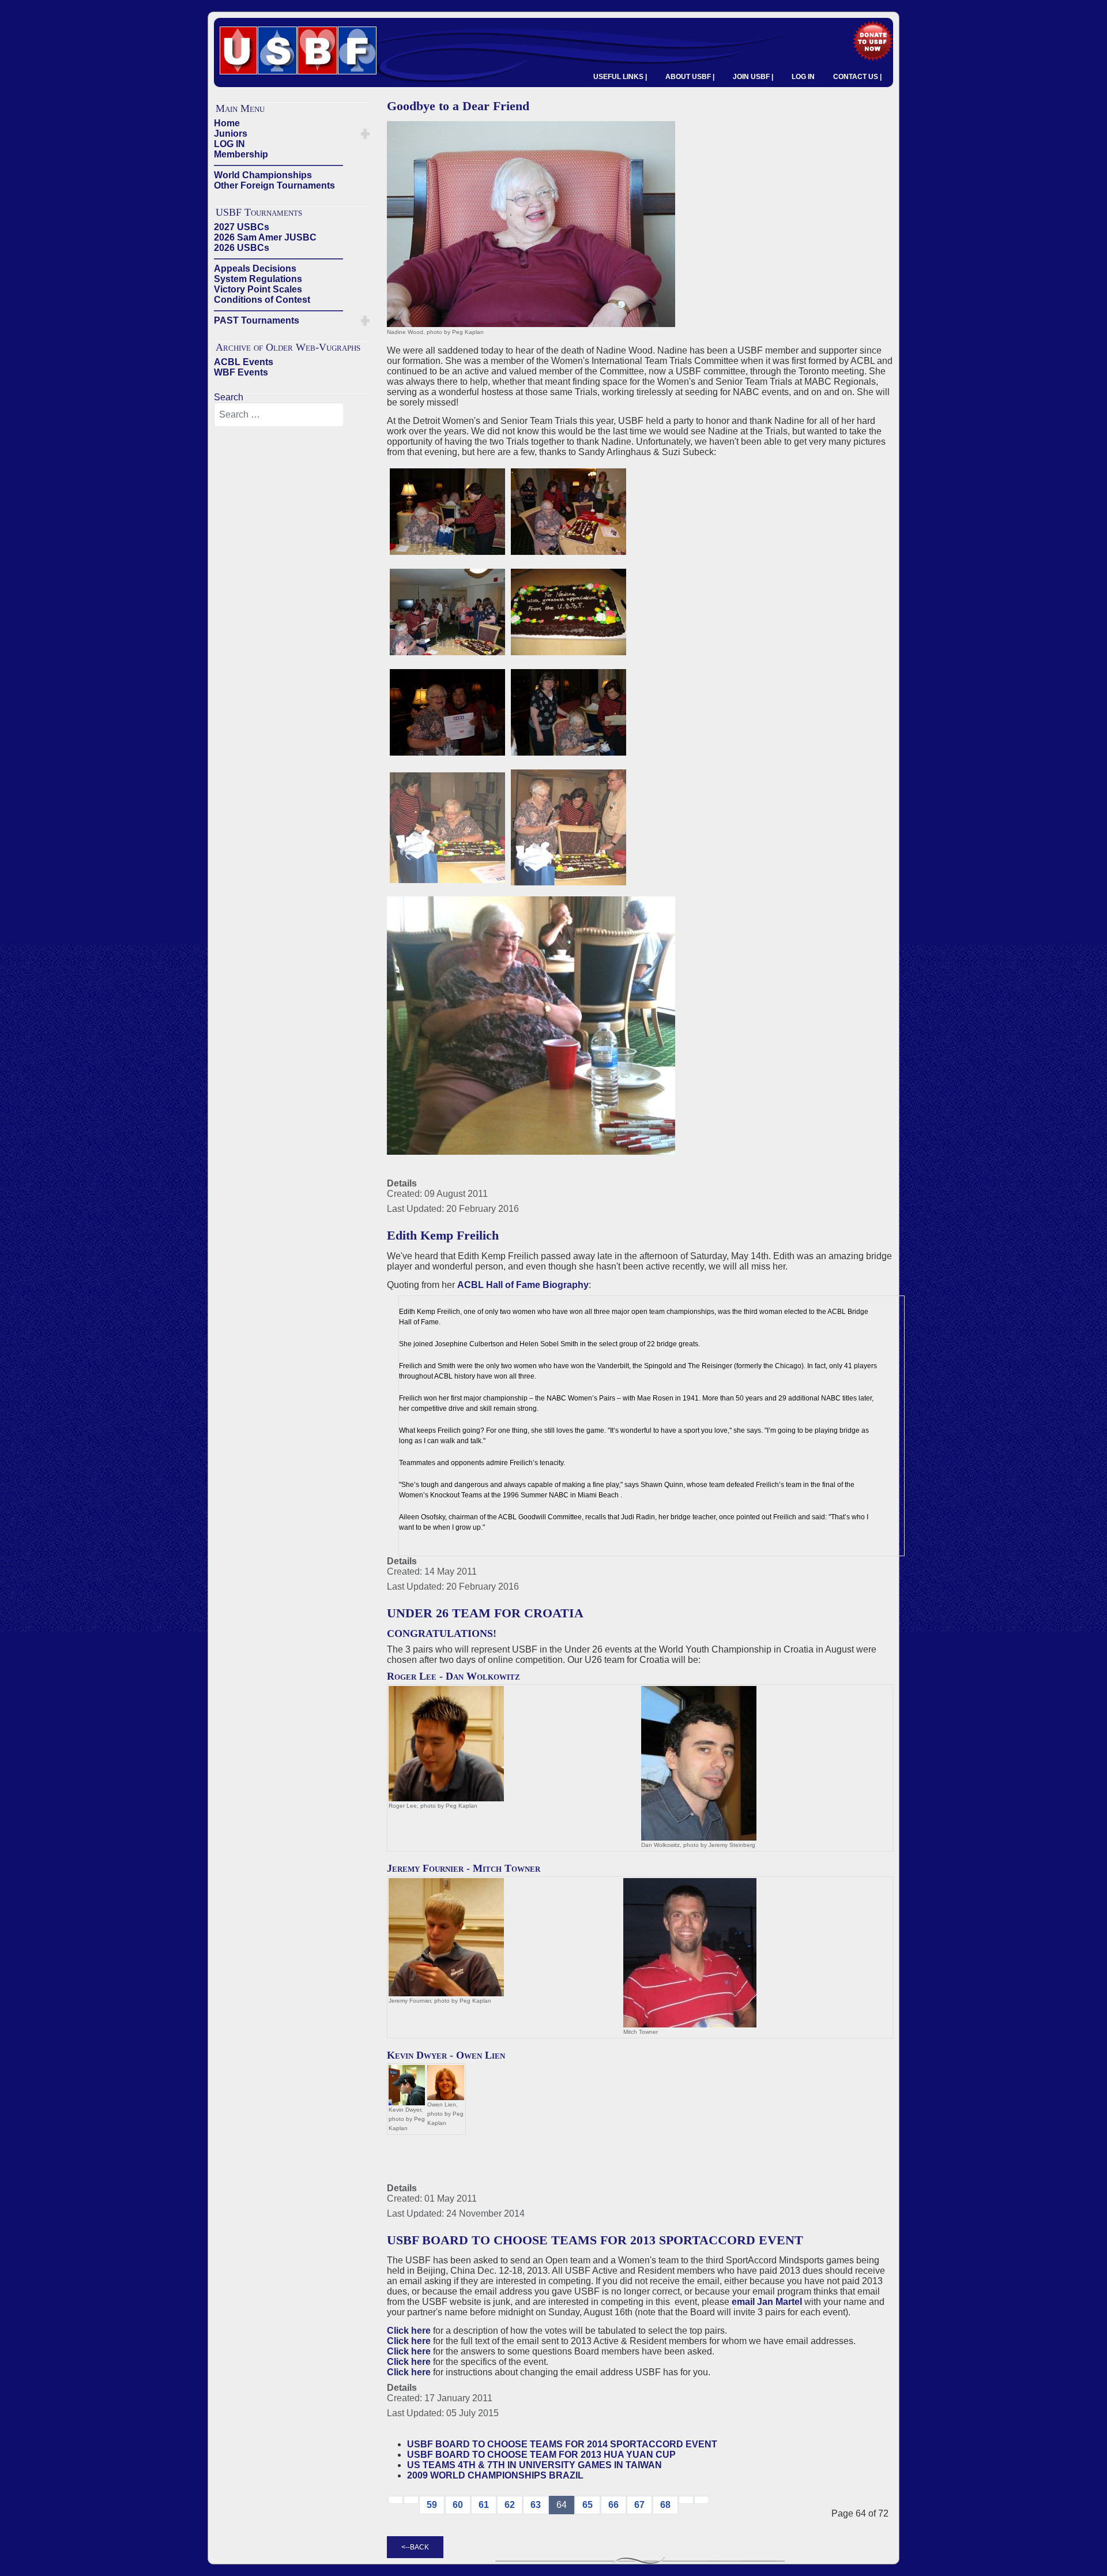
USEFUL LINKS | (620, 77)
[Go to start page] (396, 2500)
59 (432, 2505)
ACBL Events (244, 362)
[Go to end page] (702, 2500)
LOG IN (803, 77)
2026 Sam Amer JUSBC (265, 237)
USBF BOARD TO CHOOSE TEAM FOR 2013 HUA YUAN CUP (541, 2455)
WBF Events (241, 372)
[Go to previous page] (411, 2500)
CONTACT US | (857, 77)
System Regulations (258, 279)
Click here (409, 2331)
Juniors (231, 134)
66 (613, 2505)
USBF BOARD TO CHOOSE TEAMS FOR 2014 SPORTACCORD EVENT (562, 2444)
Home (227, 123)
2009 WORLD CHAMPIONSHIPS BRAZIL (495, 2475)
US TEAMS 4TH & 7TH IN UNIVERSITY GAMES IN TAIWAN (534, 2465)
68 (665, 2505)
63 (536, 2505)
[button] (365, 134)
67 (639, 2505)
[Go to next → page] (686, 2500)
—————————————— (278, 165)
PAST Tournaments (257, 320)
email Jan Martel (767, 2302)
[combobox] (279, 415)
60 (458, 2505)
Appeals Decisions (255, 269)
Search (229, 397)
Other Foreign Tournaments (274, 185)
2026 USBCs (242, 248)
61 (484, 2505)
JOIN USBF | (753, 77)
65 (588, 2505)
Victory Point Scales (258, 289)
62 (510, 2505)
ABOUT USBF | (690, 77)
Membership (241, 154)
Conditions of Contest (262, 300)
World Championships (263, 175)
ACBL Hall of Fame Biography (523, 1285)
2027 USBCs (242, 227)
